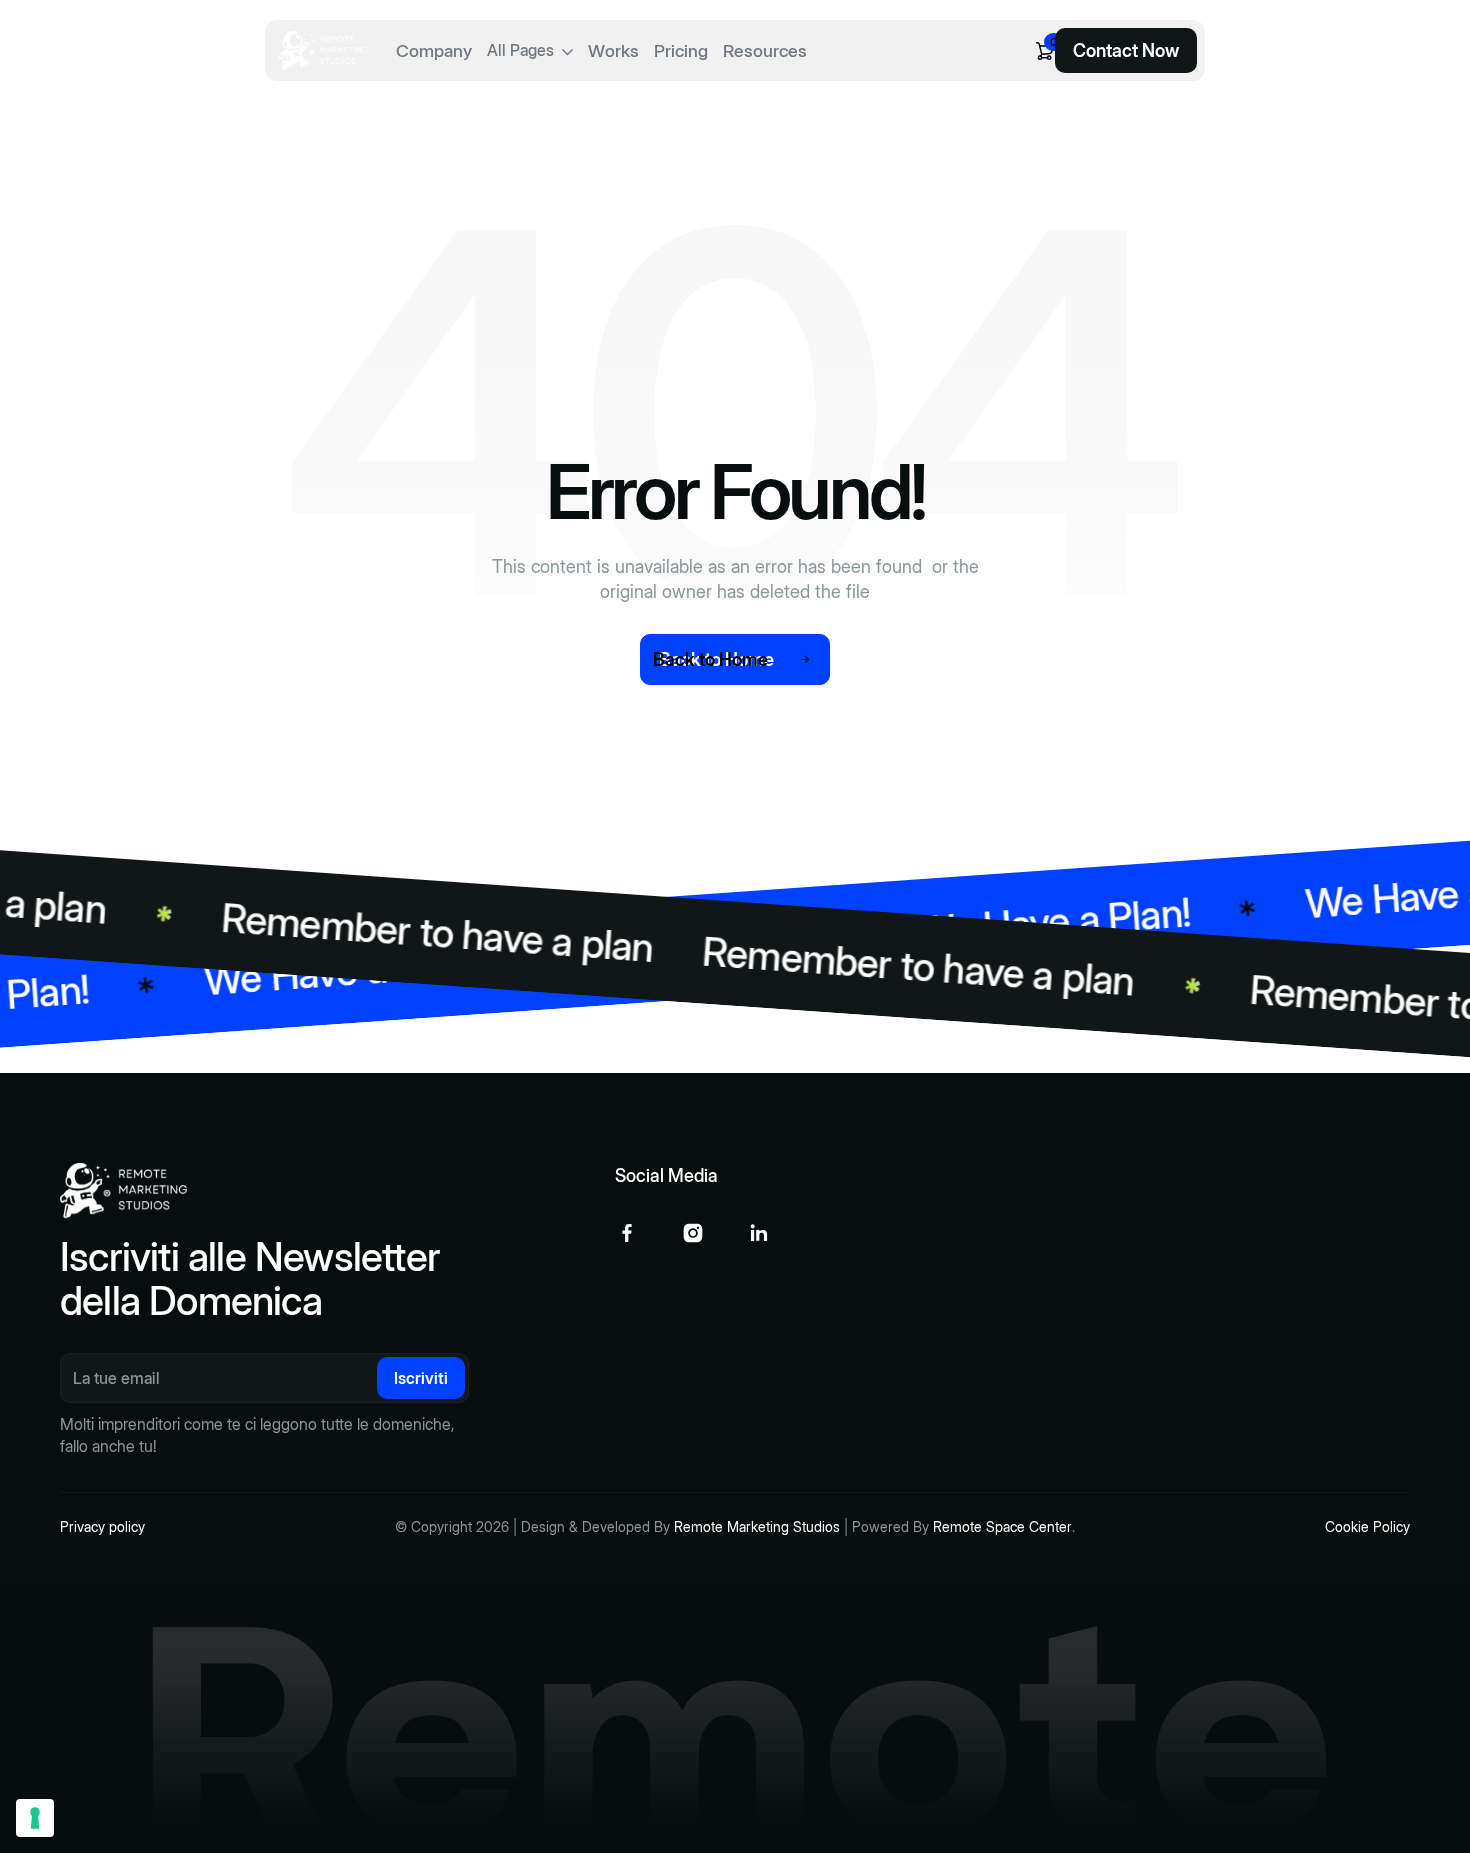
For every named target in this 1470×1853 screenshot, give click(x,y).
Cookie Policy (1367, 1526)
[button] (530, 50)
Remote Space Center (1002, 1526)
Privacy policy (102, 1526)
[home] (323, 50)
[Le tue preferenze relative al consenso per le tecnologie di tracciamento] (35, 1818)
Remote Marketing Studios (757, 1526)
